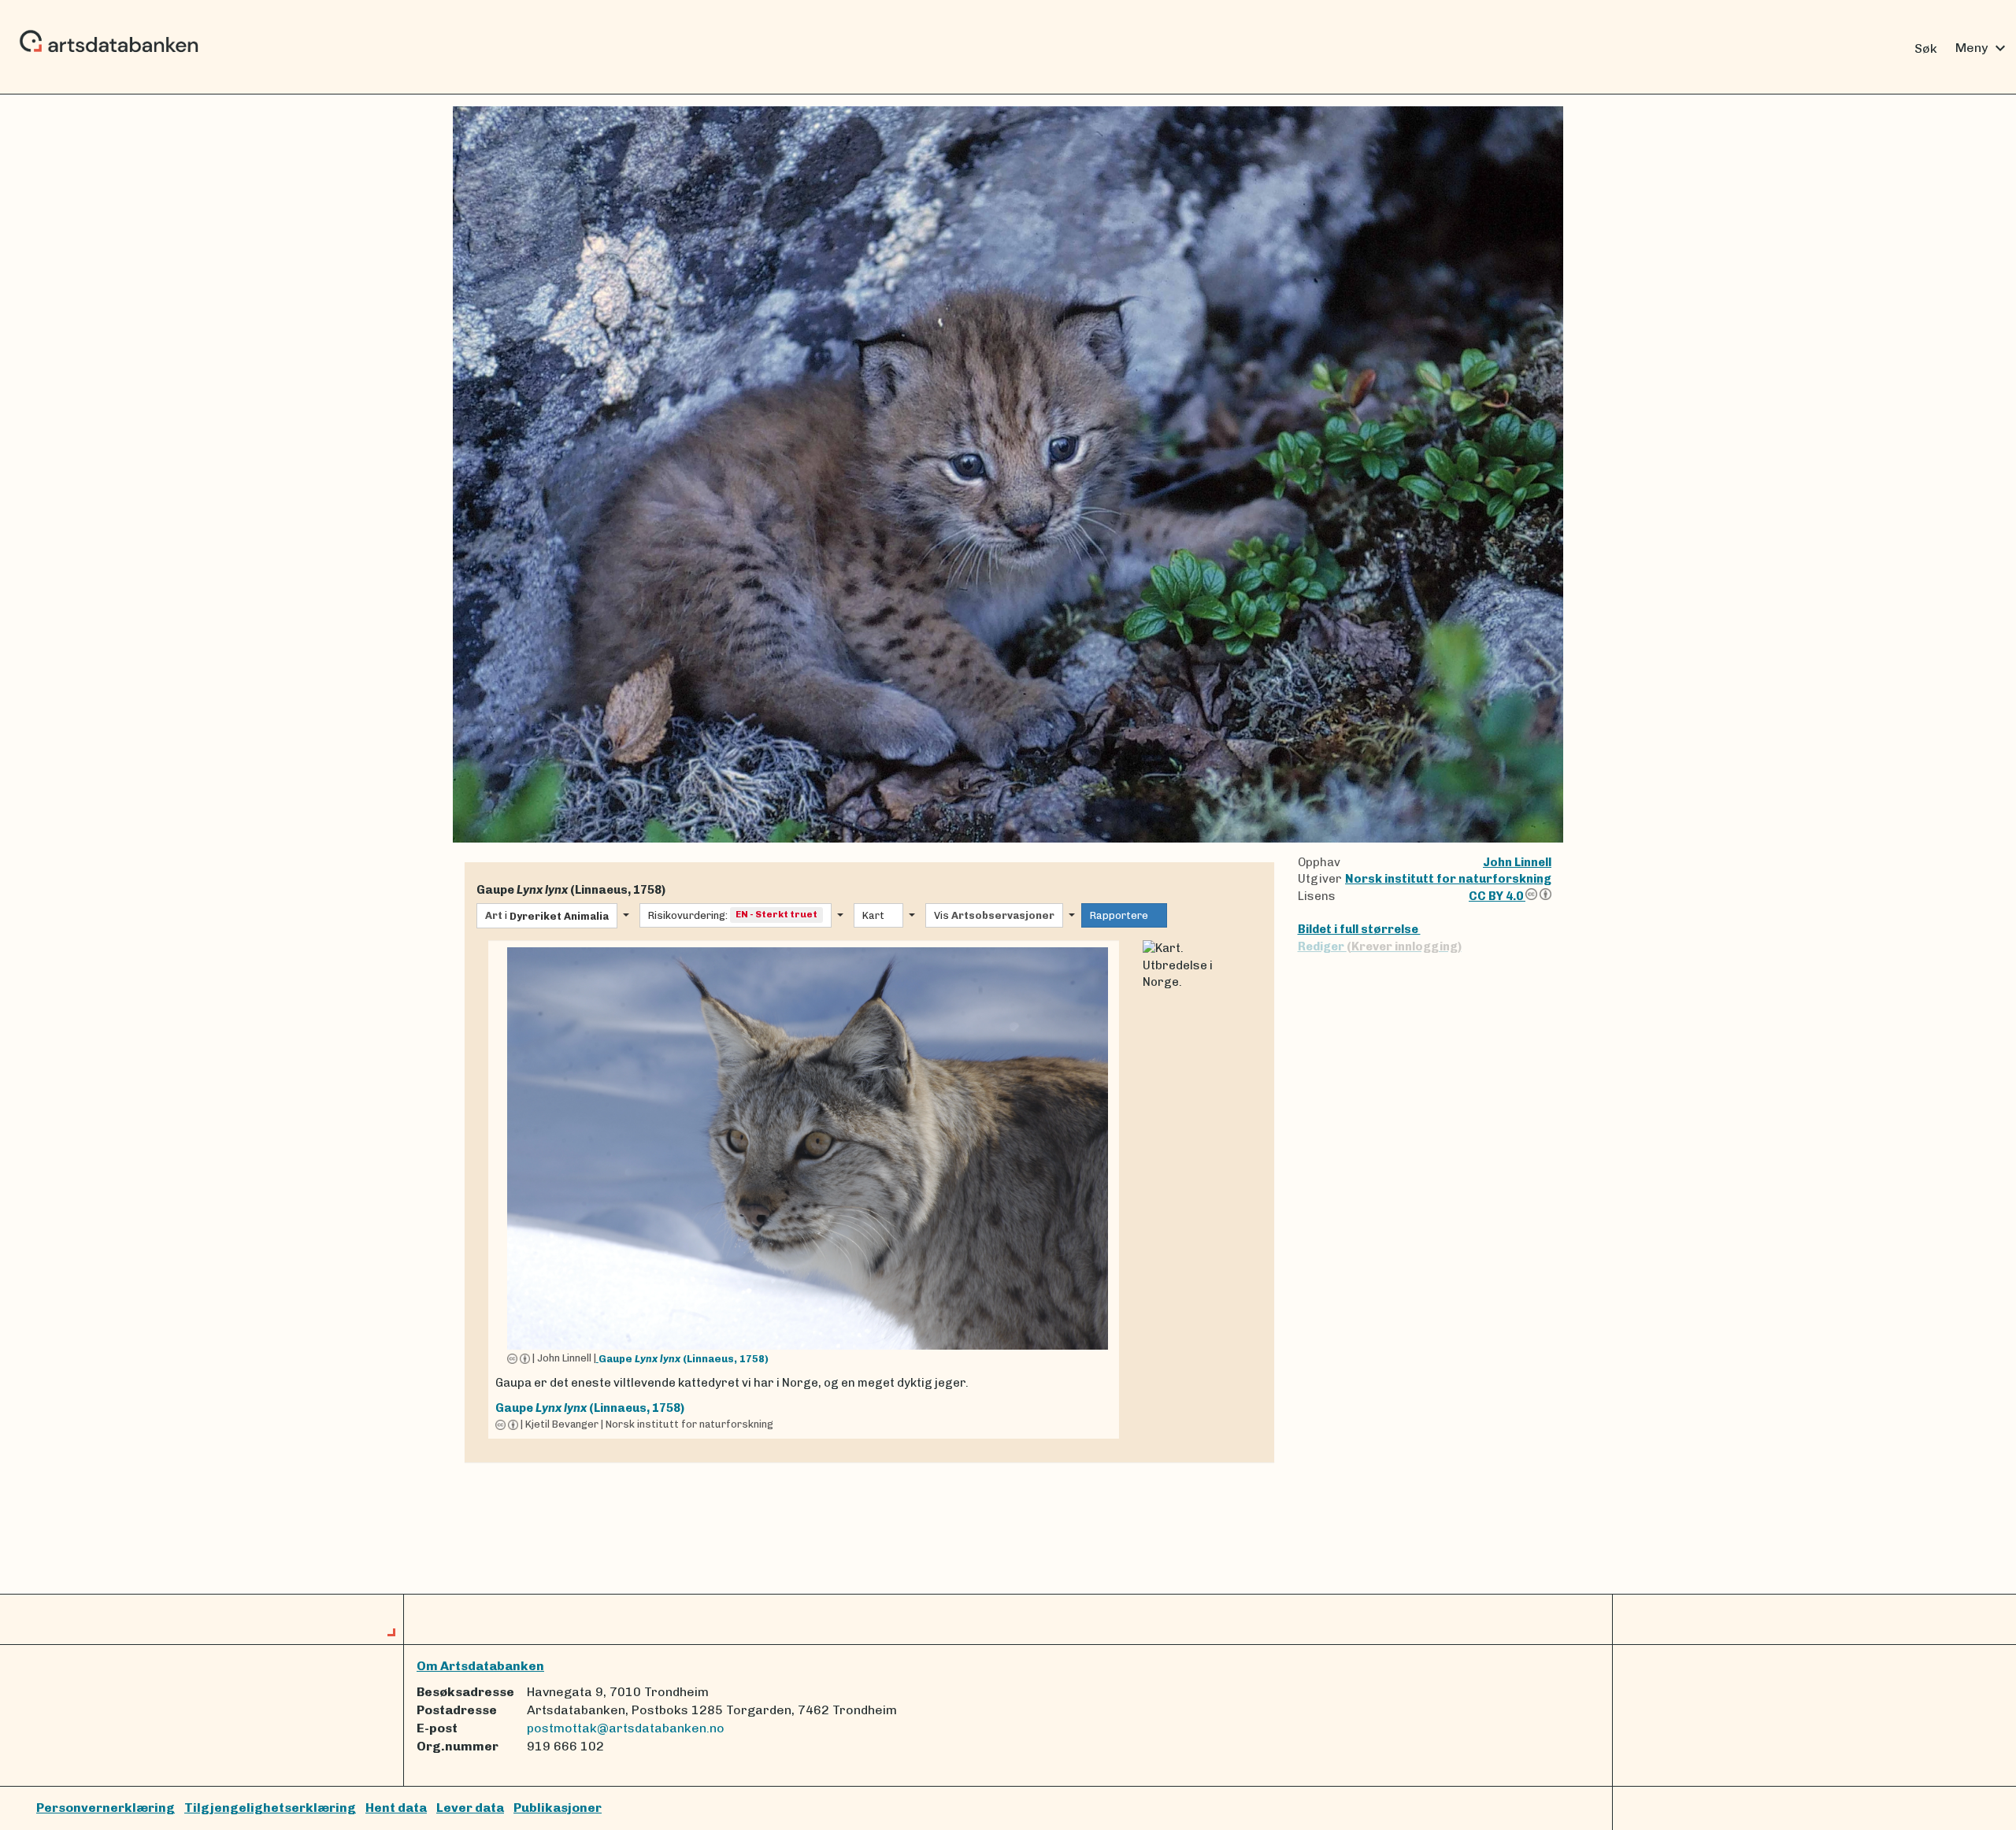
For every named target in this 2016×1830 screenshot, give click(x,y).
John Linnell (1517, 862)
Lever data (470, 1808)
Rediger (1380, 946)
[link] (804, 1189)
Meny (1983, 48)
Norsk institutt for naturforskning (1448, 879)
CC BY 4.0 (1497, 896)
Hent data (396, 1808)
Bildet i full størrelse (1359, 929)
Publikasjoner (558, 1808)
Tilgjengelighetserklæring (270, 1808)
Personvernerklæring (106, 1808)
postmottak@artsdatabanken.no (626, 1728)
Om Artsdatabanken (480, 1666)
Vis (994, 915)
